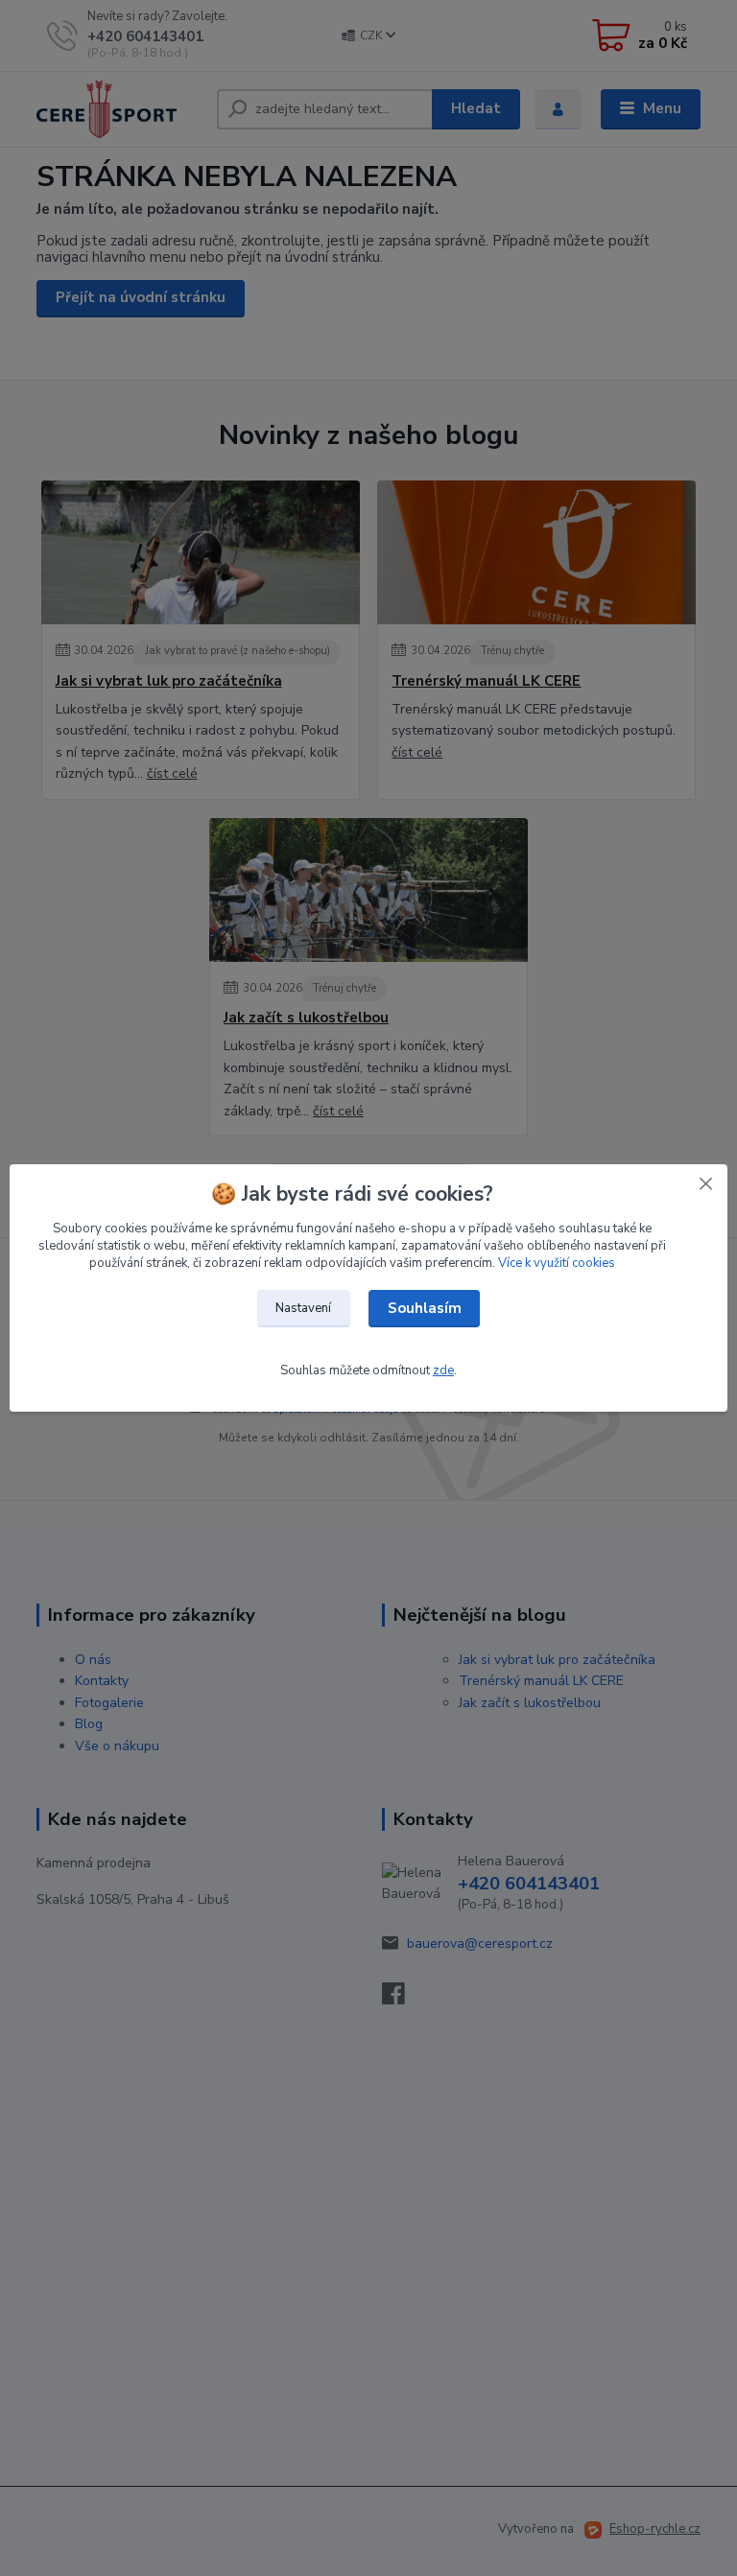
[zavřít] (705, 1183)
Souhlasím (425, 1308)
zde (443, 1370)
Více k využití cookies (557, 1263)
